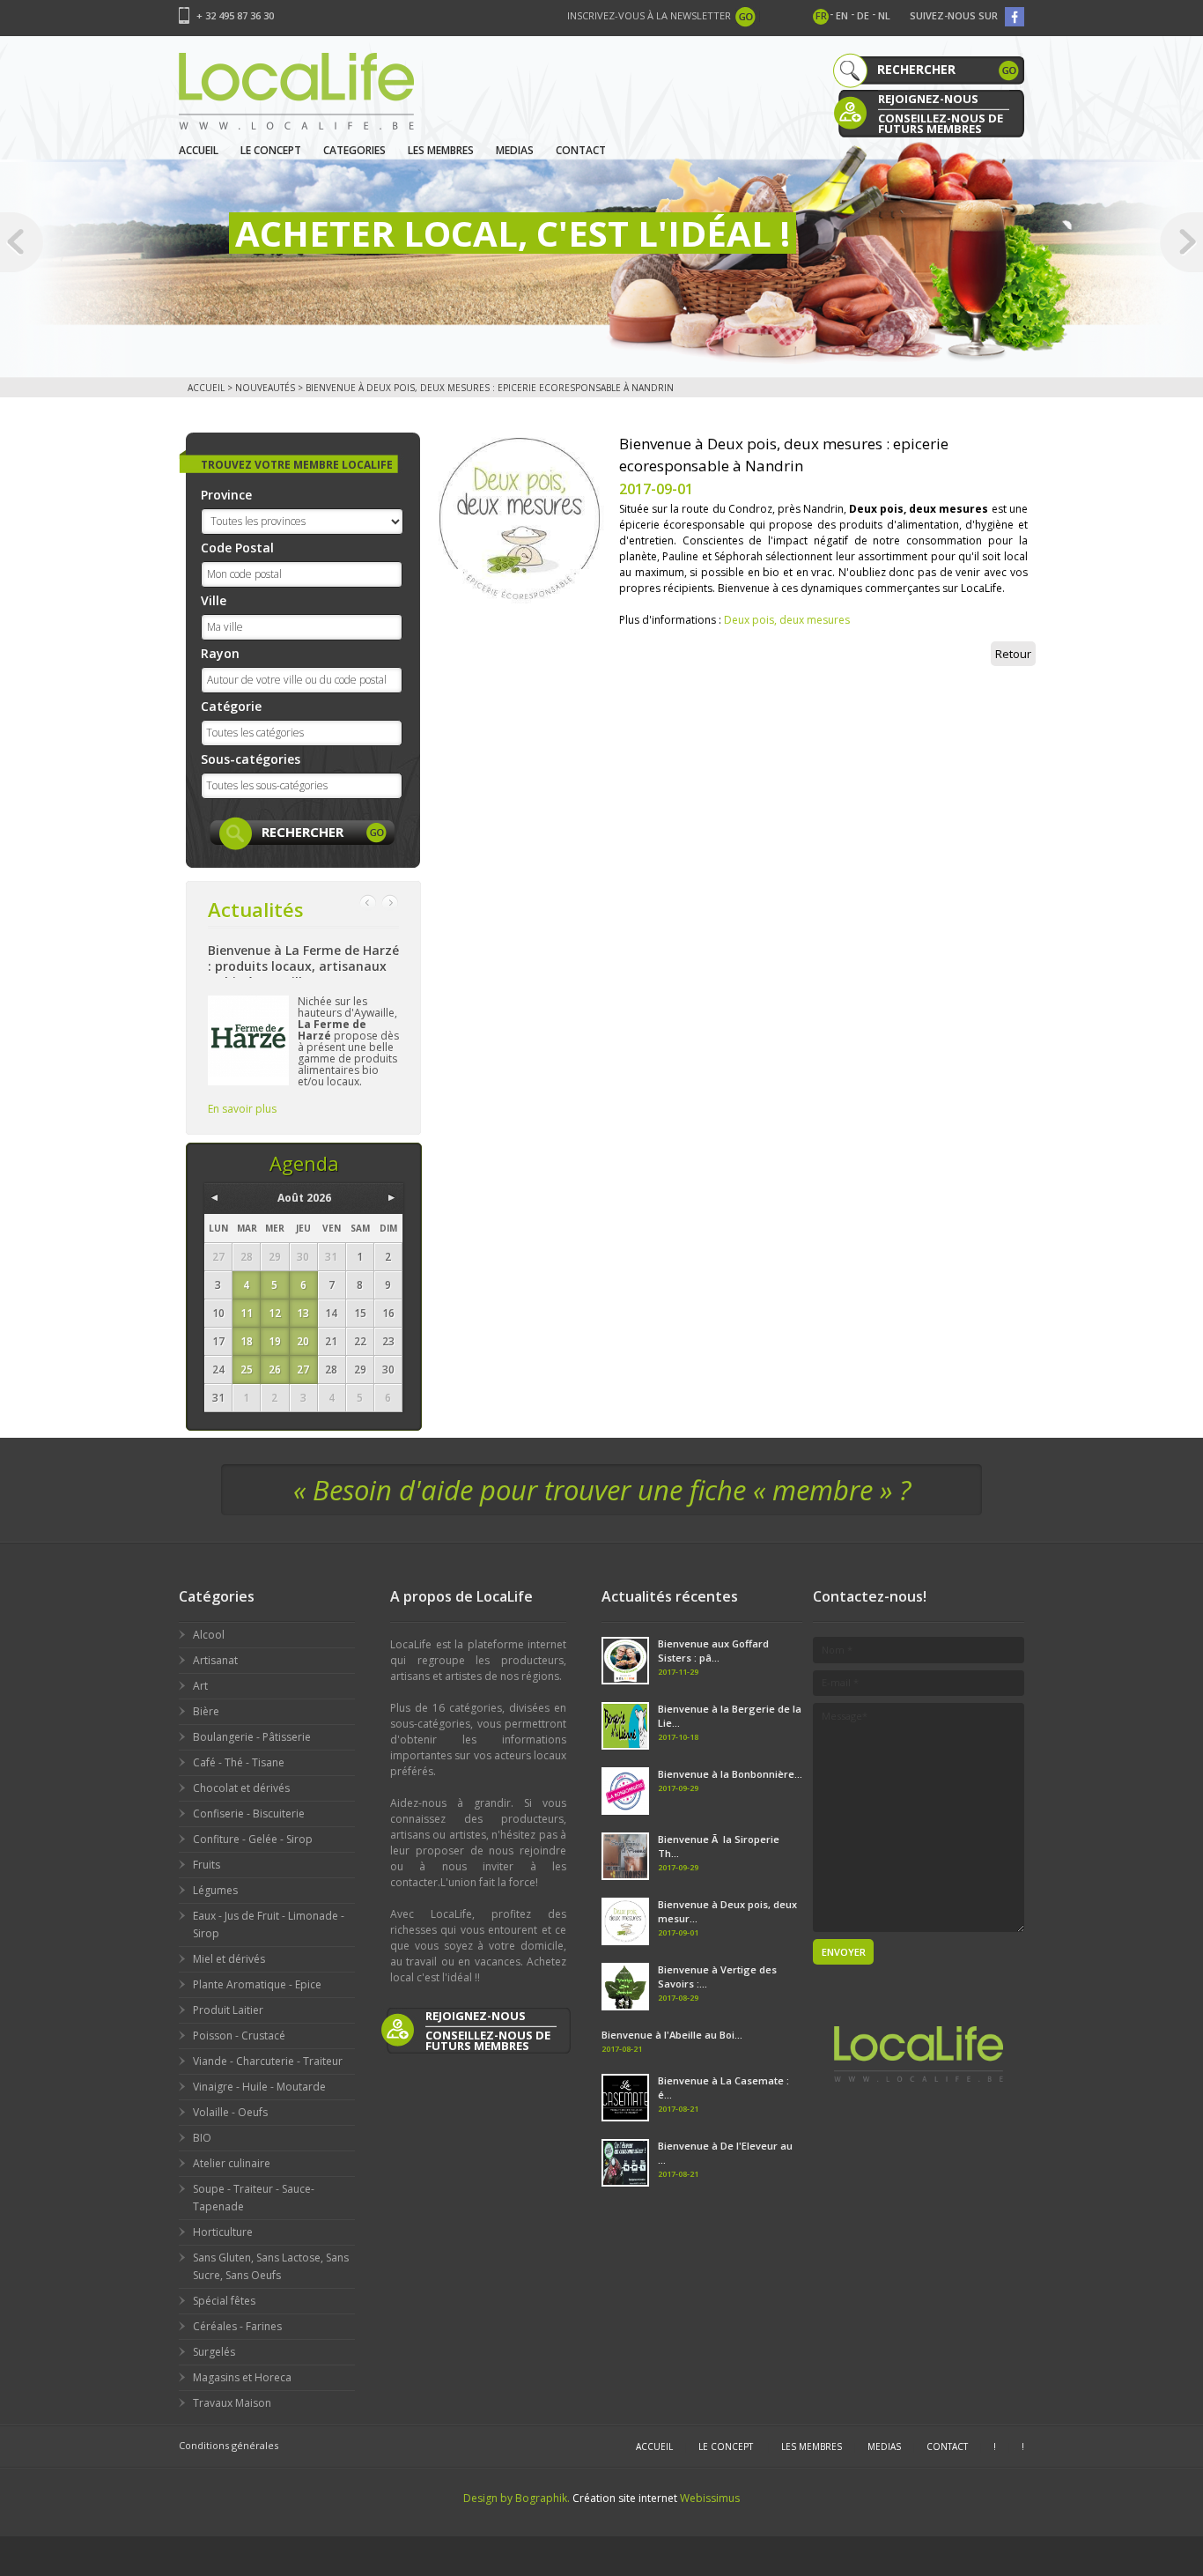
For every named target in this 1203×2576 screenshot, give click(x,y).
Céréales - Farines (237, 2326)
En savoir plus (242, 1109)
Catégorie (231, 706)
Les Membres (441, 150)
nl (884, 15)
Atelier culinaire (232, 2163)
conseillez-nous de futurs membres (941, 122)
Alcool (209, 1635)
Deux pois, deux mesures (787, 620)
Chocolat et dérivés (241, 1788)
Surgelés (214, 2352)
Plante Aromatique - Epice (257, 1984)
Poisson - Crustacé (239, 2036)
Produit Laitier (228, 2010)
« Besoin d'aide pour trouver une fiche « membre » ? (602, 1490)
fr (821, 15)
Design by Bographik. (517, 2498)
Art (200, 1686)
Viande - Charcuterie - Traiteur (268, 2061)
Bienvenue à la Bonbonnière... (730, 1774)
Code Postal (237, 548)
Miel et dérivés (229, 1959)
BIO (202, 2138)
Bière (206, 1711)
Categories (354, 150)
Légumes (215, 1890)
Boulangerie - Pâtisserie (252, 1737)
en (842, 15)
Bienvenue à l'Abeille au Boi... (672, 2035)
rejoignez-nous (928, 99)
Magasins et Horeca (242, 2377)
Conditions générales (229, 2445)
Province (226, 495)
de (863, 15)
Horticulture (223, 2232)
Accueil (199, 150)
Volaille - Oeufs (230, 2112)
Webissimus (710, 2498)
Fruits (207, 1865)
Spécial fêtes (224, 2301)
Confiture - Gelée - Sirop (253, 1839)
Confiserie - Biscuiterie (249, 1814)
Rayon (220, 653)
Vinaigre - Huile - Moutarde (259, 2087)
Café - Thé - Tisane (239, 1762)
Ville (214, 600)
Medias (515, 150)
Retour (1013, 654)
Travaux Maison (232, 2403)
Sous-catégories (251, 759)
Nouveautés (265, 388)
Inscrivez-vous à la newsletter (649, 15)
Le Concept (271, 150)
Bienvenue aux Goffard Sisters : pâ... (713, 1651)
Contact (581, 150)
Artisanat (215, 1660)
